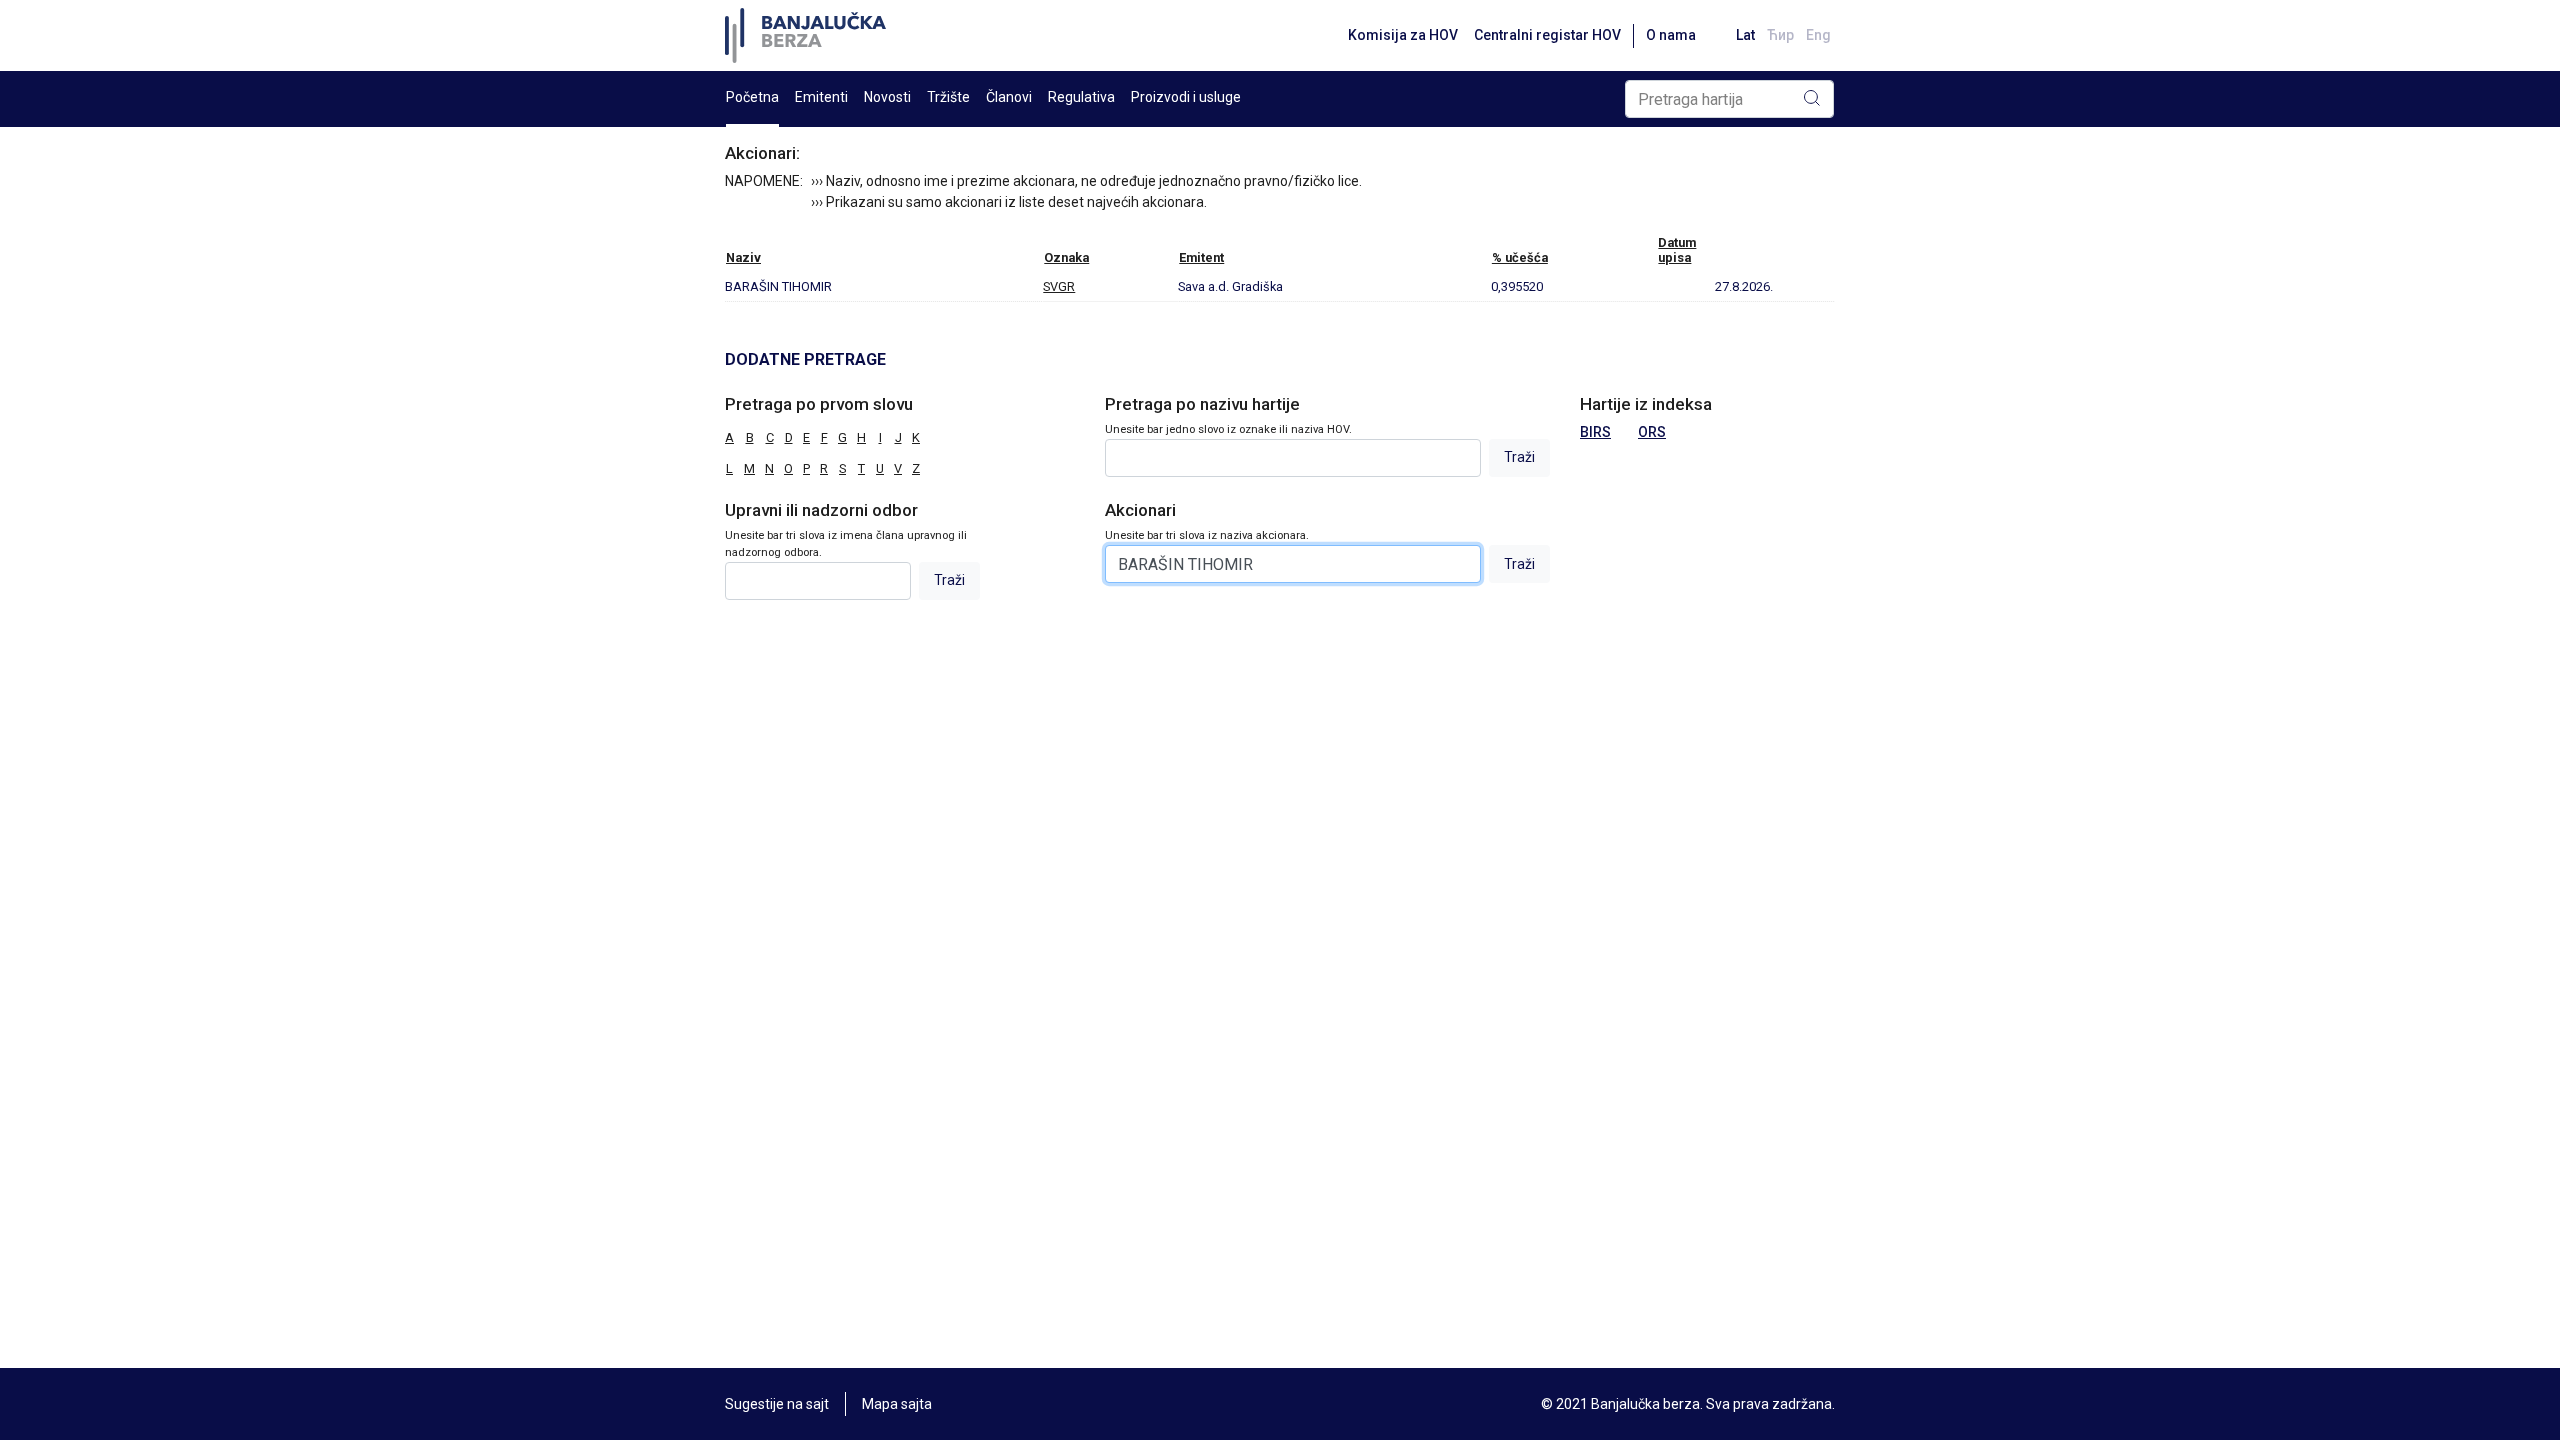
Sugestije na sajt (777, 1404)
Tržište (948, 97)
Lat (1745, 35)
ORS (1652, 432)
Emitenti (821, 97)
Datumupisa (1677, 250)
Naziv (743, 257)
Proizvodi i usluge (1186, 97)
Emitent (1201, 257)
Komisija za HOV (1403, 35)
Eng (1818, 35)
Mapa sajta (897, 1404)
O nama (1671, 35)
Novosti (887, 97)
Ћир (1780, 35)
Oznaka (1066, 257)
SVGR (1059, 286)
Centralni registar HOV (1547, 35)
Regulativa (1081, 97)
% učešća (1520, 257)
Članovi (1009, 97)
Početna (752, 97)
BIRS (1595, 432)
